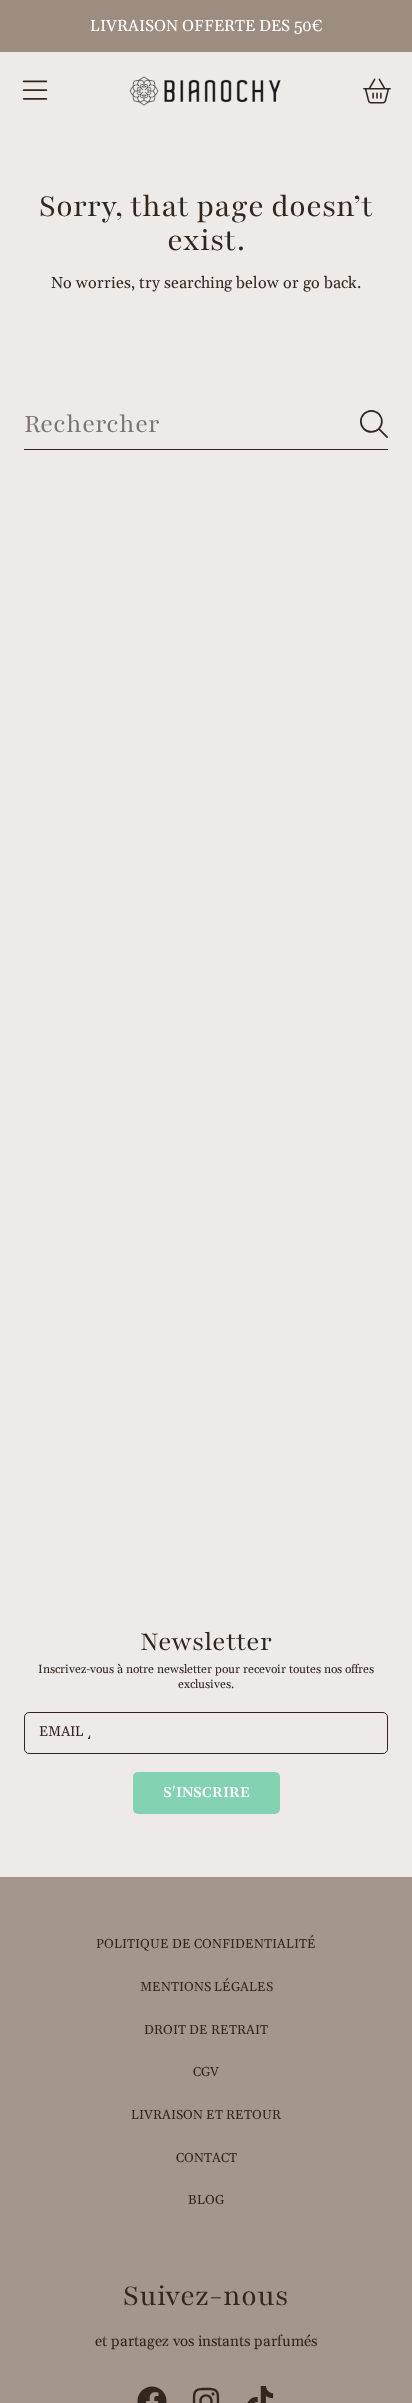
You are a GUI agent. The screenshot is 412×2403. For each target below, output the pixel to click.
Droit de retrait (206, 2030)
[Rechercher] (374, 424)
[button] (35, 91)
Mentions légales (206, 1987)
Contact (206, 2158)
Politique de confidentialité (206, 1944)
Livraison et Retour (206, 2115)
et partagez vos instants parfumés (206, 2341)
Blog (206, 2200)
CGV (206, 2072)
